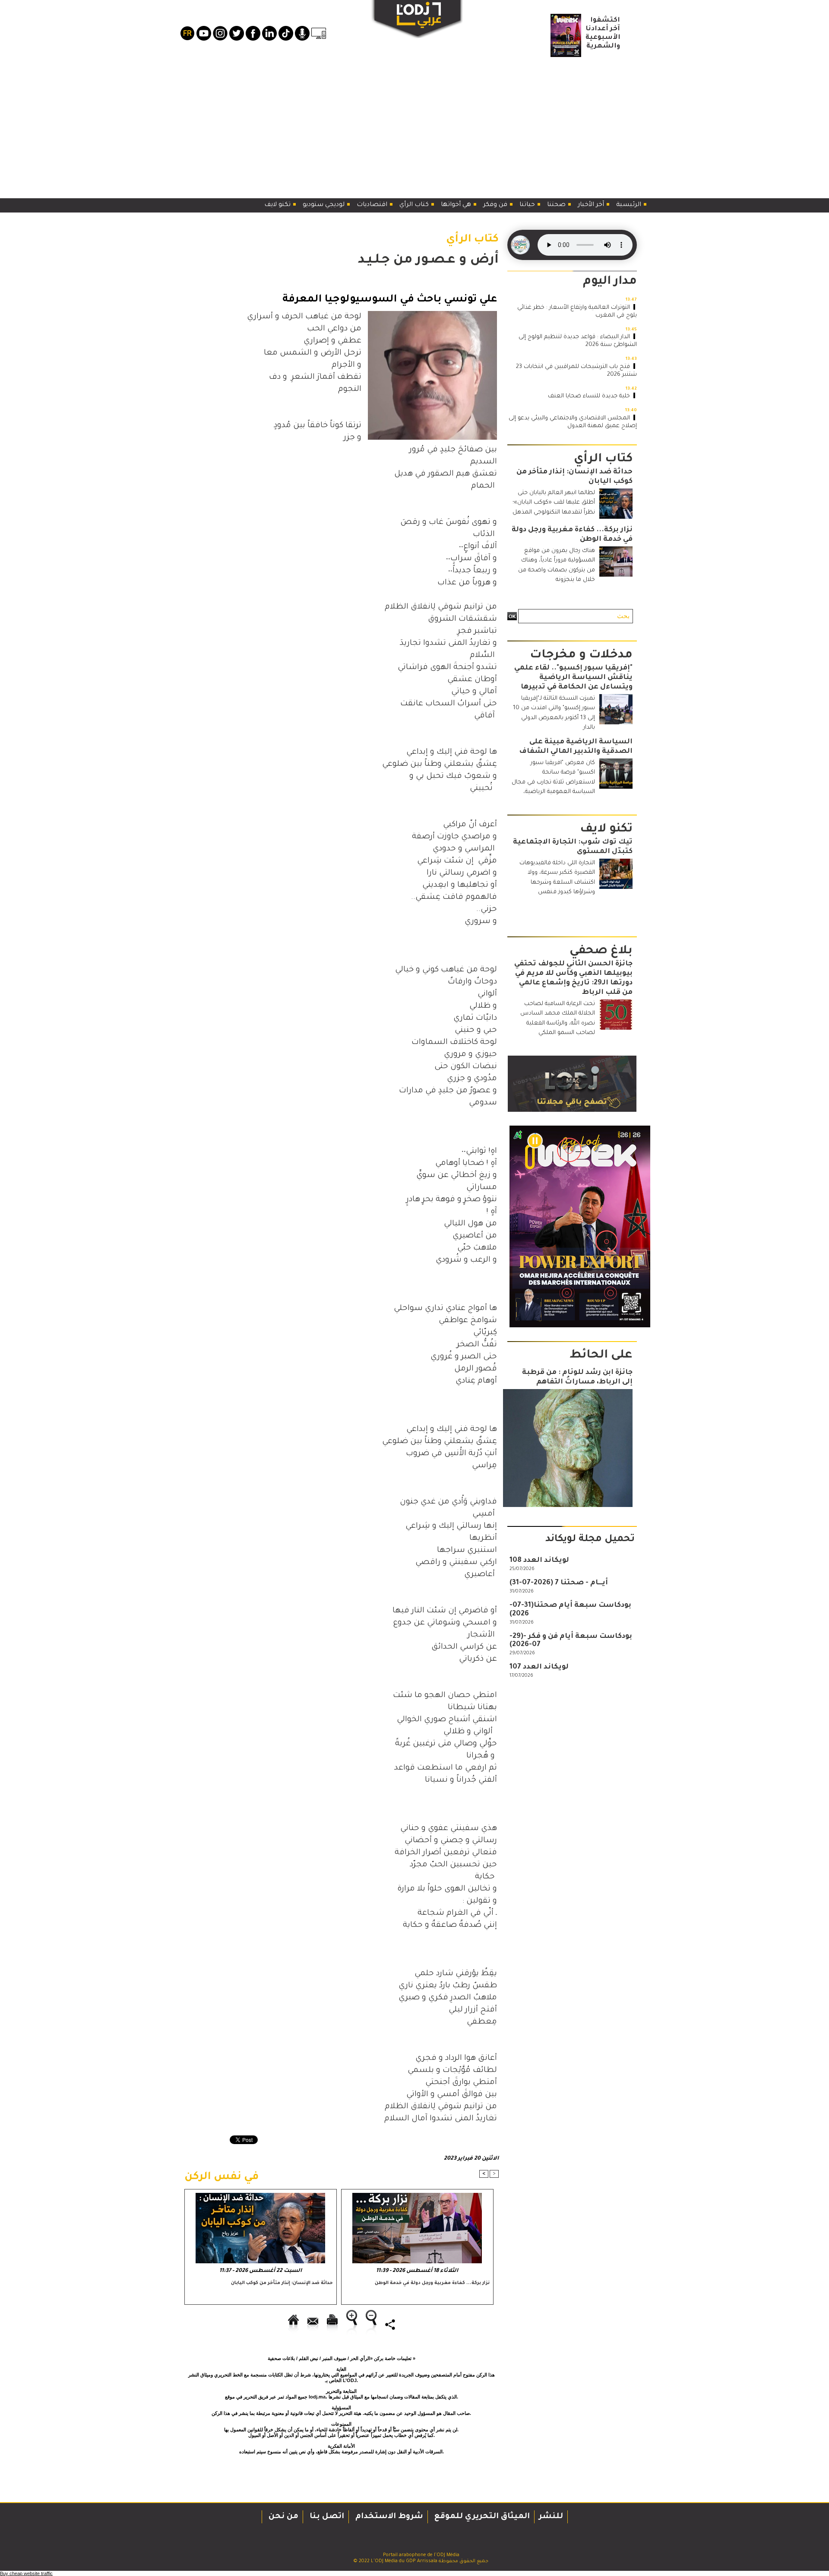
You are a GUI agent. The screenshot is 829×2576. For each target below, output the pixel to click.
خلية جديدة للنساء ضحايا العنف (589, 396)
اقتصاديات (373, 205)
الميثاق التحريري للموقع (481, 2517)
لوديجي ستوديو (324, 205)
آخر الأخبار (592, 205)
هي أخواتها (457, 205)
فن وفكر (496, 205)
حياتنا (528, 205)
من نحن (282, 2517)
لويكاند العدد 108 (539, 1561)
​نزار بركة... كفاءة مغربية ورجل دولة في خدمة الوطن (432, 2283)
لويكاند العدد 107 (539, 1667)
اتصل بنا (326, 2517)
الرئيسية (630, 205)
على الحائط (601, 1356)
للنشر (551, 2517)
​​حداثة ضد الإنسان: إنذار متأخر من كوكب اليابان (282, 2283)
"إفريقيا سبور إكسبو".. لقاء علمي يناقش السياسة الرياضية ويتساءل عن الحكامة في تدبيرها (573, 678)
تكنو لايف (278, 205)
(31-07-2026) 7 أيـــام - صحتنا (559, 1583)
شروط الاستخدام (388, 2517)
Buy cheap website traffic (26, 2573)
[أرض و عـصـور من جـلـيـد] (432, 314)
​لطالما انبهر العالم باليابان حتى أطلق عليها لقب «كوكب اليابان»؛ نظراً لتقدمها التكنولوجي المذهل (554, 503)
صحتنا (557, 205)
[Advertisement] (414, 125)
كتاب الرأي (415, 205)
